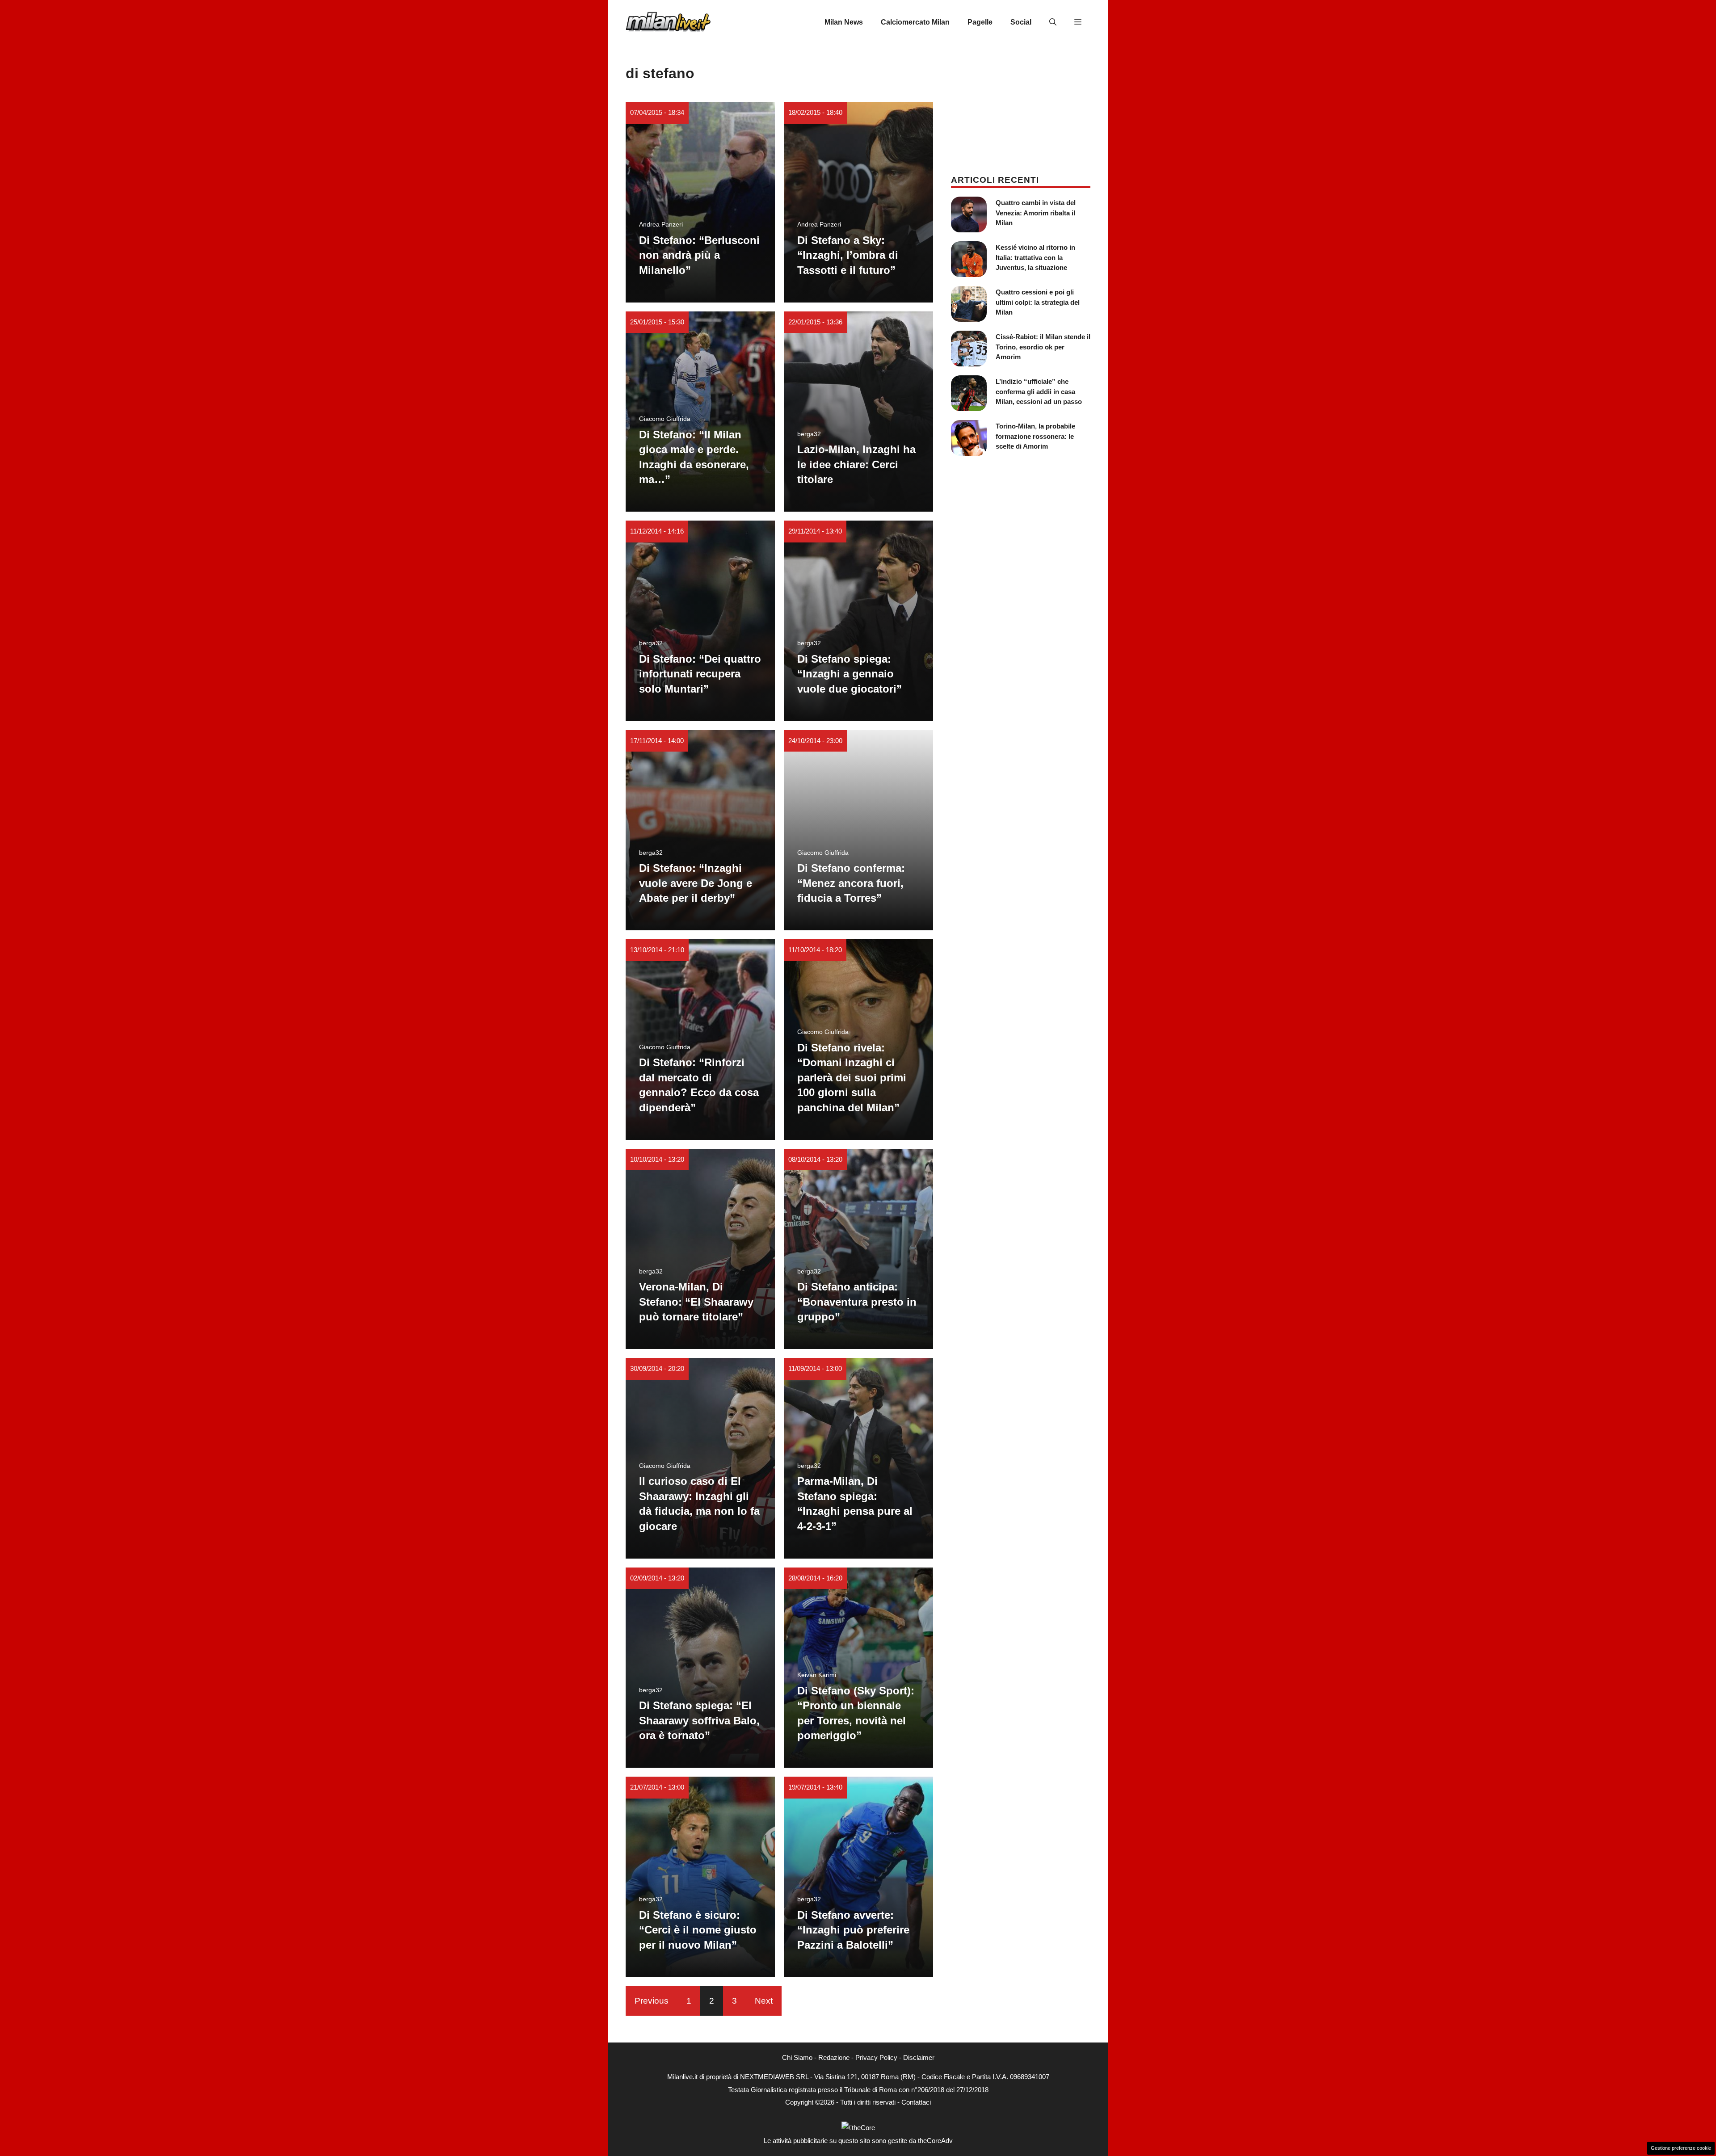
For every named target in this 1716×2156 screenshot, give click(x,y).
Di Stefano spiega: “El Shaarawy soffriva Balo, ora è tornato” (699, 1720)
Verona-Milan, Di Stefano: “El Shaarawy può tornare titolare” (696, 1302)
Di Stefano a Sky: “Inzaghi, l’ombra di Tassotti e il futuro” (848, 255)
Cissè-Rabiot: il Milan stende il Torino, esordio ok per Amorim (1043, 347)
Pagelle (980, 22)
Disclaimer (919, 2057)
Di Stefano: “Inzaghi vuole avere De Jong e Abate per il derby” (696, 883)
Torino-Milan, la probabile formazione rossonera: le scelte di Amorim (1035, 436)
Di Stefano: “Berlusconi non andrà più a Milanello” (699, 255)
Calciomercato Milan (915, 22)
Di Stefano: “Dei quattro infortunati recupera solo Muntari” (700, 674)
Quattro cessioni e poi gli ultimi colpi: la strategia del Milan (1038, 302)
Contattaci (916, 2102)
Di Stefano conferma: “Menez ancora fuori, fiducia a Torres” (851, 883)
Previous (652, 2001)
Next (764, 2001)
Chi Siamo (797, 2057)
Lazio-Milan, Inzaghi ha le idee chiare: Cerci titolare (856, 464)
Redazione (834, 2057)
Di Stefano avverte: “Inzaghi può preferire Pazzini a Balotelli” (853, 1930)
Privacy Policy (876, 2057)
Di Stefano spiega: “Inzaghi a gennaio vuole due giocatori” (850, 674)
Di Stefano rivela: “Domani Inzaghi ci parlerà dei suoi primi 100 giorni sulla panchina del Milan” (852, 1078)
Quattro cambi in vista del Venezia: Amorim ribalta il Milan (1036, 213)
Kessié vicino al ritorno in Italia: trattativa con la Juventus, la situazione (1035, 257)
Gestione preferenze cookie (1681, 2148)
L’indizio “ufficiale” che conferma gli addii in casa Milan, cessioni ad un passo (1039, 391)
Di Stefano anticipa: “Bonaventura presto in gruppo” (857, 1302)
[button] (1053, 22)
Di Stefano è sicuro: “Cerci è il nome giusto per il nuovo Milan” (698, 1930)
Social (1021, 22)
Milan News (844, 22)
